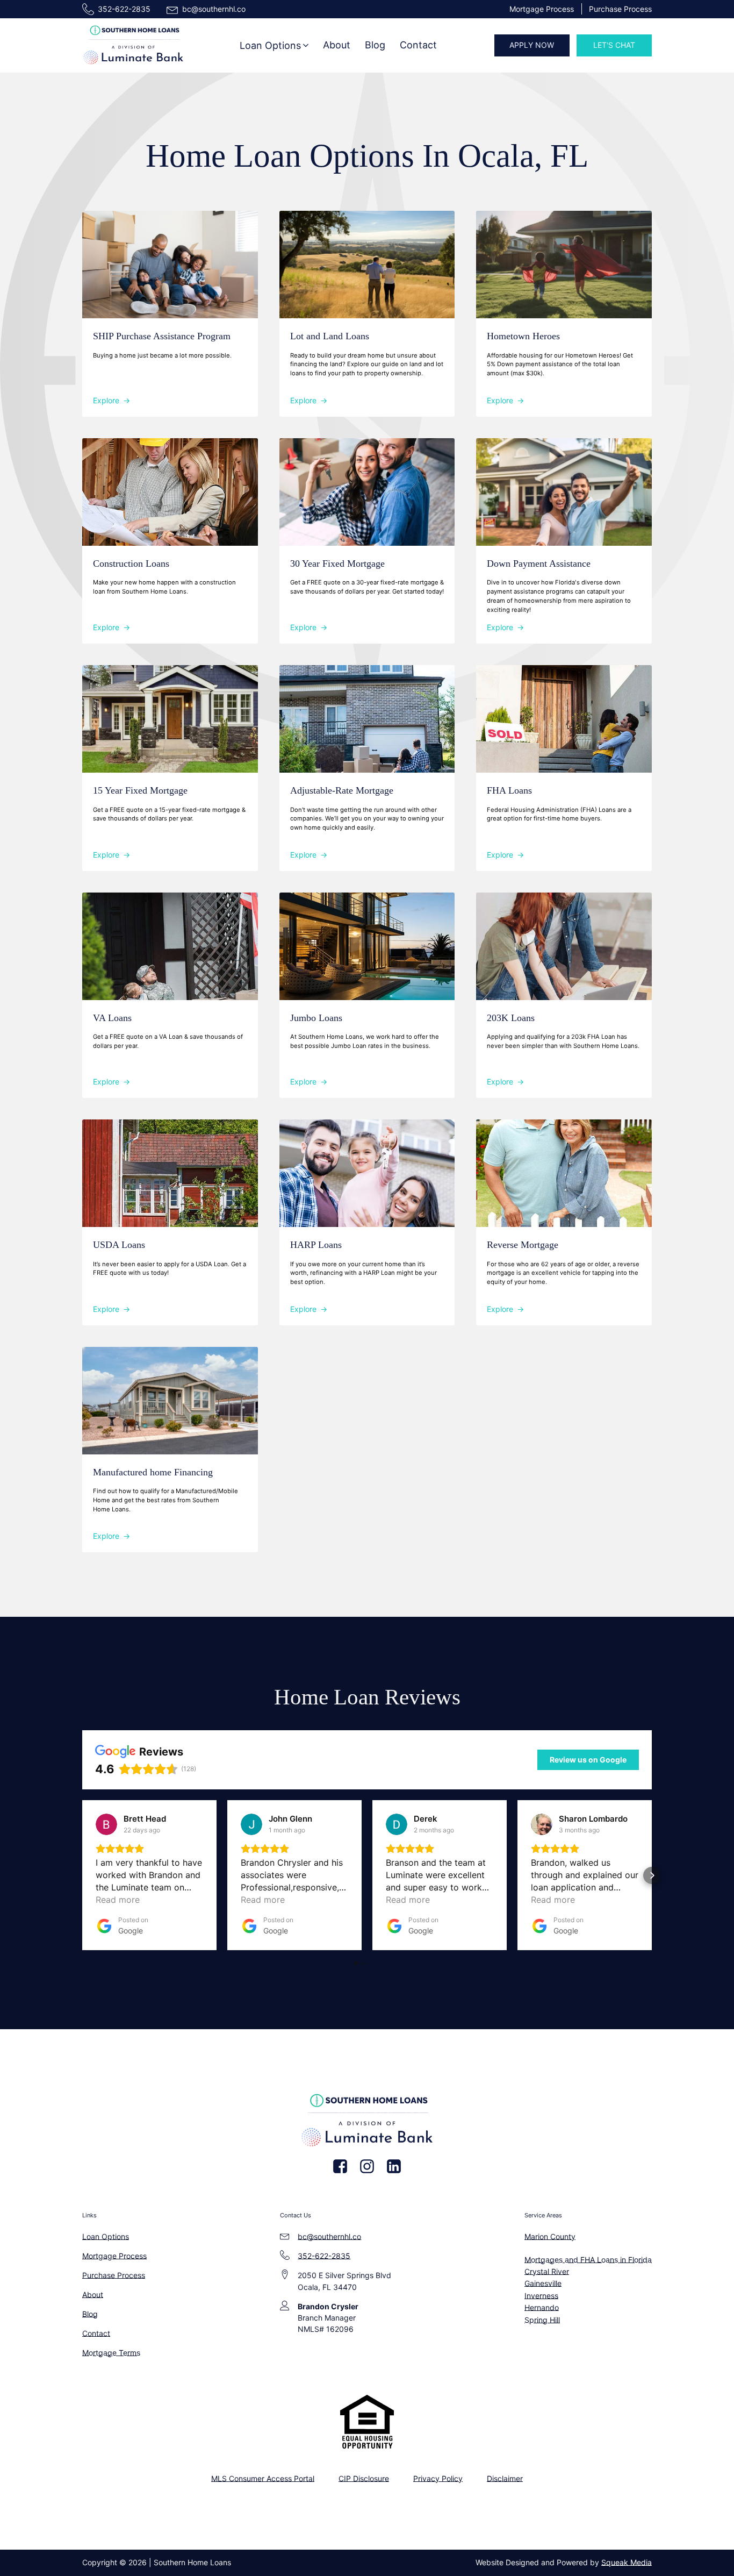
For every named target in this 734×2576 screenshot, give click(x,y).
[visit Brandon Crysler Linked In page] (394, 2166)
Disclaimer (505, 2478)
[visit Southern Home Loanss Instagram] (367, 2166)
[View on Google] (106, 1824)
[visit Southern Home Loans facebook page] (340, 2166)
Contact (418, 45)
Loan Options (106, 2236)
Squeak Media (627, 2562)
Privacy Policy (438, 2478)
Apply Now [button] (532, 45)
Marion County (550, 2236)
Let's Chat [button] (614, 45)
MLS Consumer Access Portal (263, 2478)
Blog (375, 45)
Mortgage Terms (111, 2353)
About (337, 45)
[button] (275, 45)
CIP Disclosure (364, 2478)
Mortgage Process (542, 9)
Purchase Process (620, 9)
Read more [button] (118, 1900)
